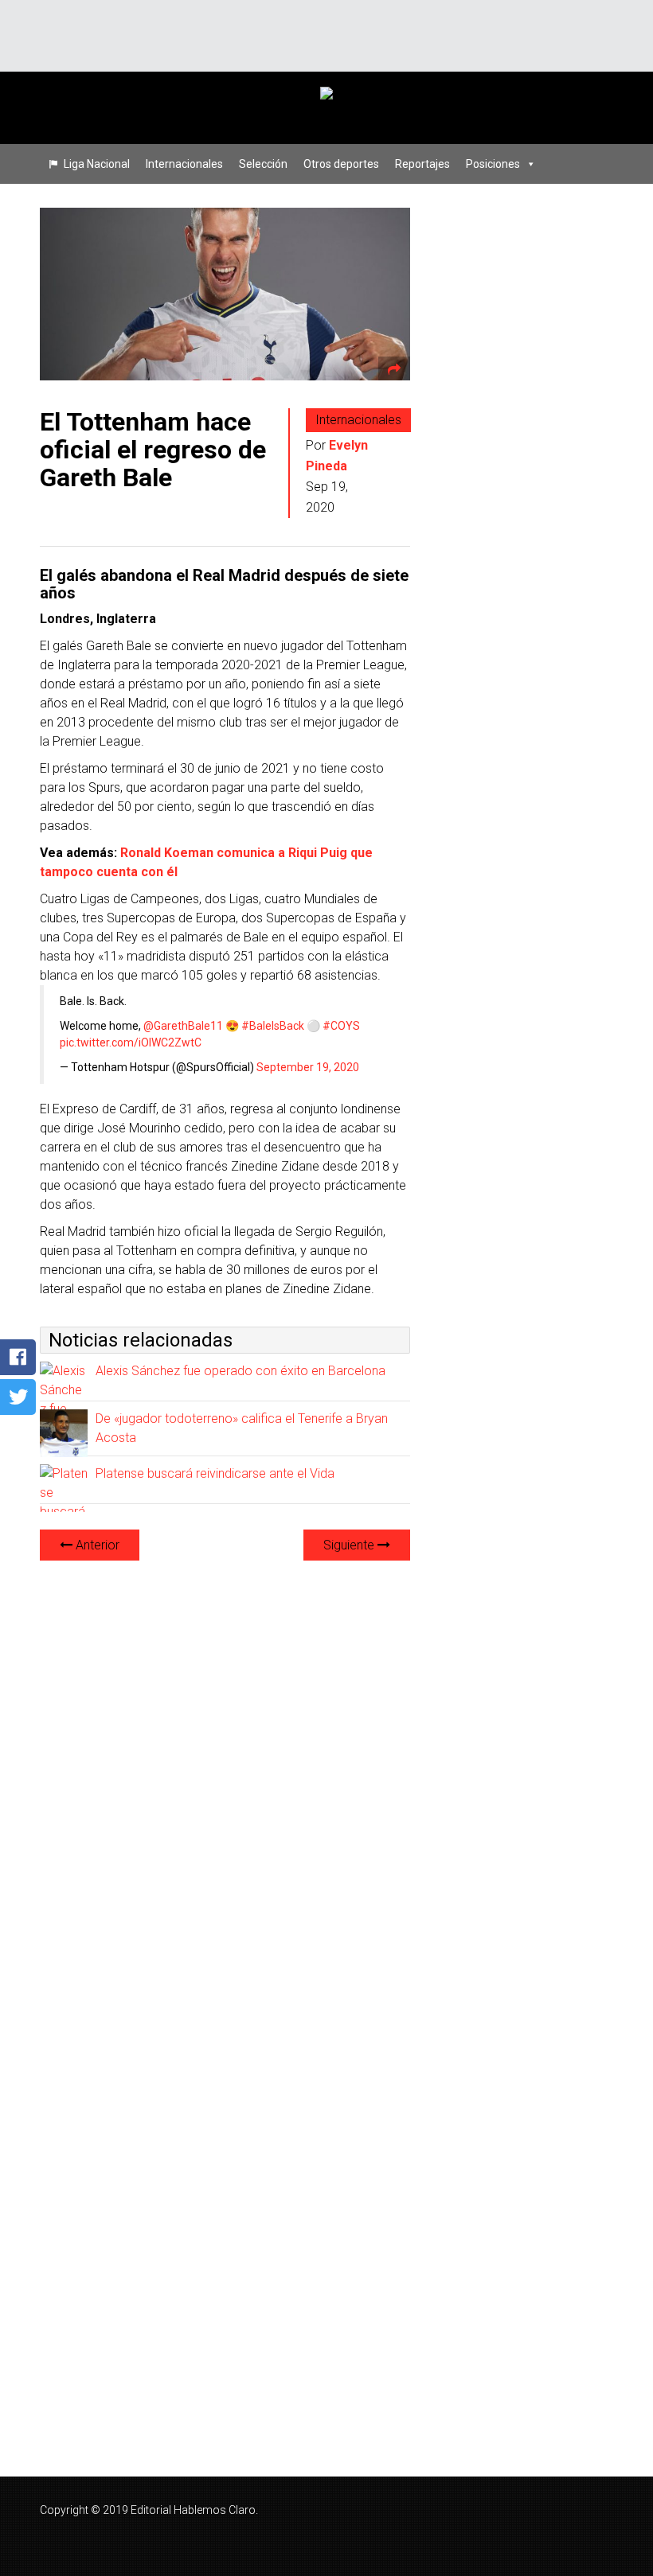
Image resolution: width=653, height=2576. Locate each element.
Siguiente (350, 1545)
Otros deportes (341, 164)
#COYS (341, 1026)
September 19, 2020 (308, 1067)
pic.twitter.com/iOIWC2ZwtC (131, 1042)
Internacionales (184, 164)
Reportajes (422, 164)
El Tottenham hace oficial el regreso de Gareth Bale (153, 450)
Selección (263, 164)
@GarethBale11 (183, 1026)
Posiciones (493, 164)
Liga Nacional (97, 164)
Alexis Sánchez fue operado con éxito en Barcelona (240, 1371)
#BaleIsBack (273, 1026)
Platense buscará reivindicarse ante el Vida (215, 1473)
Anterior (96, 1545)
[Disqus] (225, 1773)
